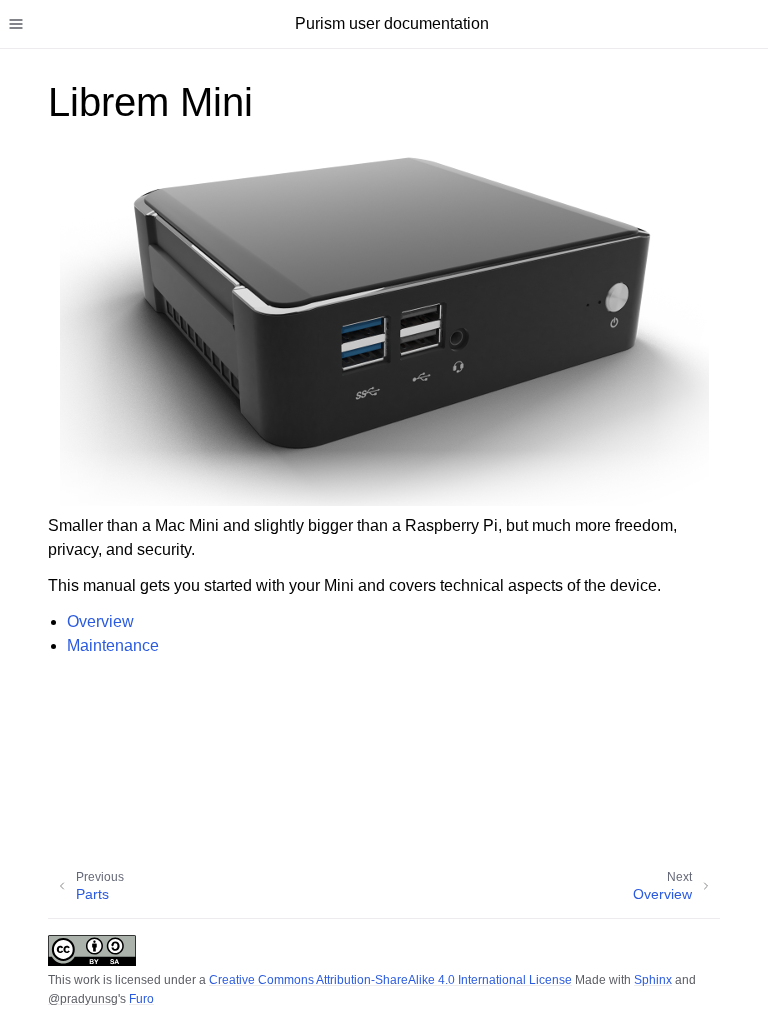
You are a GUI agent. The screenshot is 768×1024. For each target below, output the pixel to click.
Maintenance (113, 645)
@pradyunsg (83, 999)
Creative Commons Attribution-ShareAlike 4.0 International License (390, 980)
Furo (141, 999)
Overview (100, 621)
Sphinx (653, 980)
